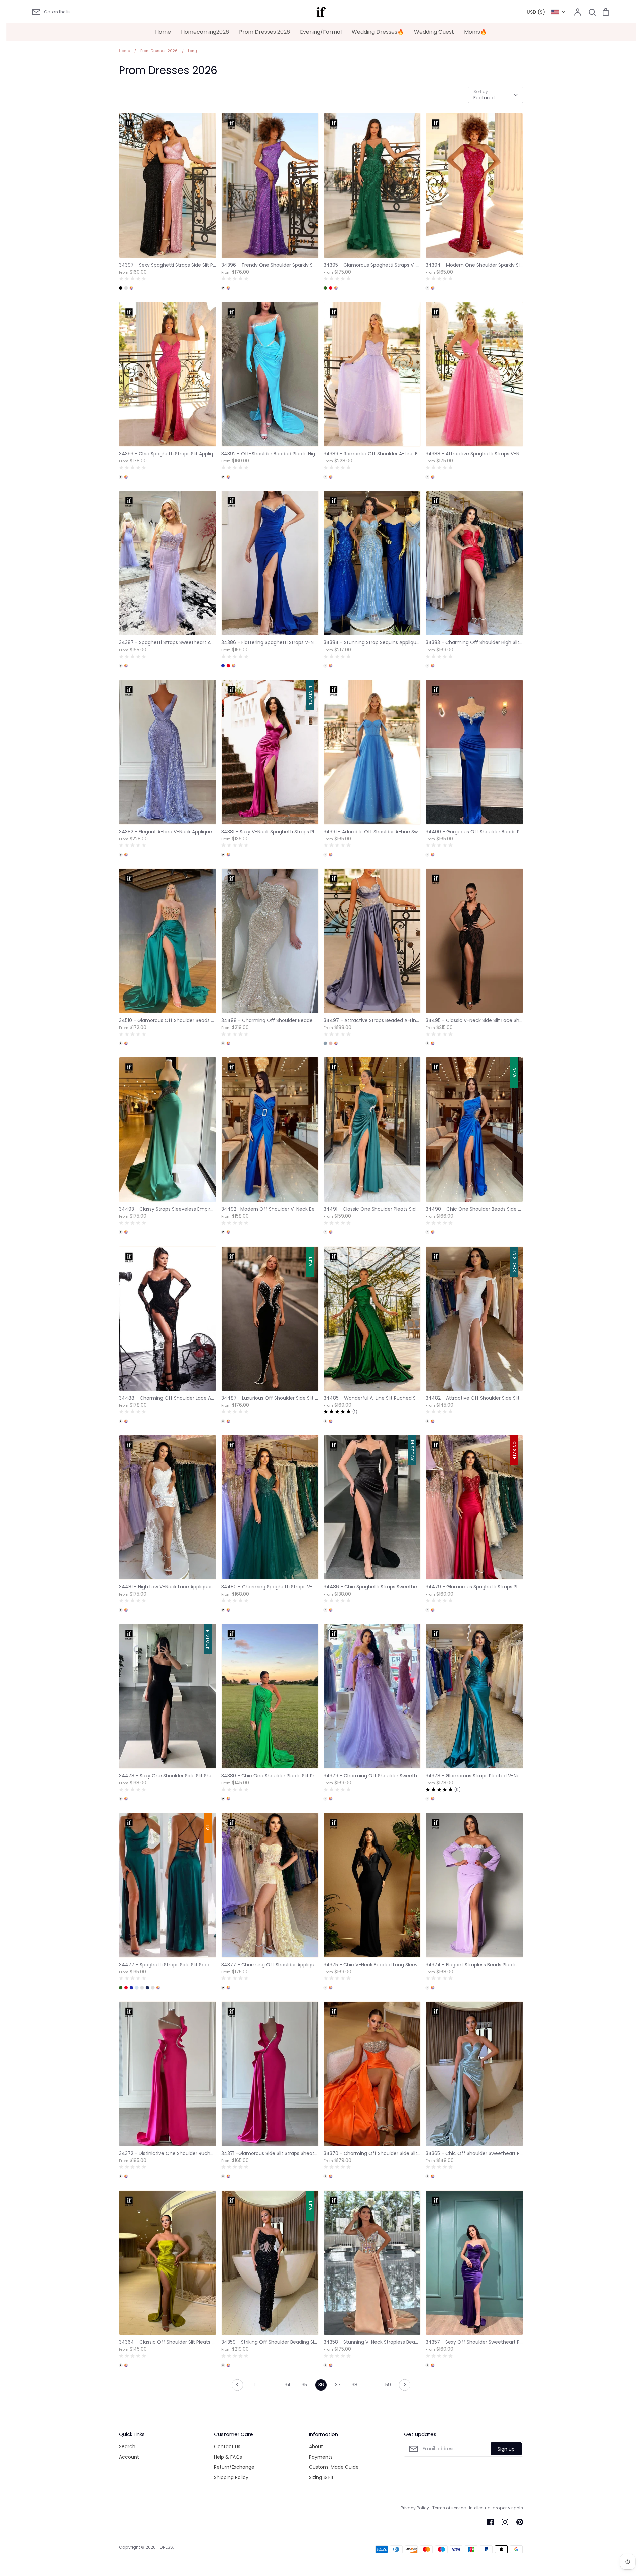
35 (304, 2385)
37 (338, 2385)
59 (388, 2385)
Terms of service (449, 2508)
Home (163, 32)
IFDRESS (165, 2547)
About (316, 2446)
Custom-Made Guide (334, 2467)
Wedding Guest (434, 32)
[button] (546, 12)
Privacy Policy (415, 2508)
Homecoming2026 (205, 32)
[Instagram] (505, 2522)
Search (127, 2446)
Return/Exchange (234, 2467)
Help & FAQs (228, 2457)
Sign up (506, 2449)
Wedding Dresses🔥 (378, 32)
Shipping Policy (231, 2477)
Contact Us (227, 2446)
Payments (321, 2457)
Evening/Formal (321, 32)
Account (129, 2457)
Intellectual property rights (496, 2508)
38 (355, 2385)
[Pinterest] (520, 2522)
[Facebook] (490, 2522)
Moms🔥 (475, 32)
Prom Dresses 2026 (264, 32)
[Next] (405, 2387)
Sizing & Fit (321, 2477)
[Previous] (237, 2387)
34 (288, 2385)
